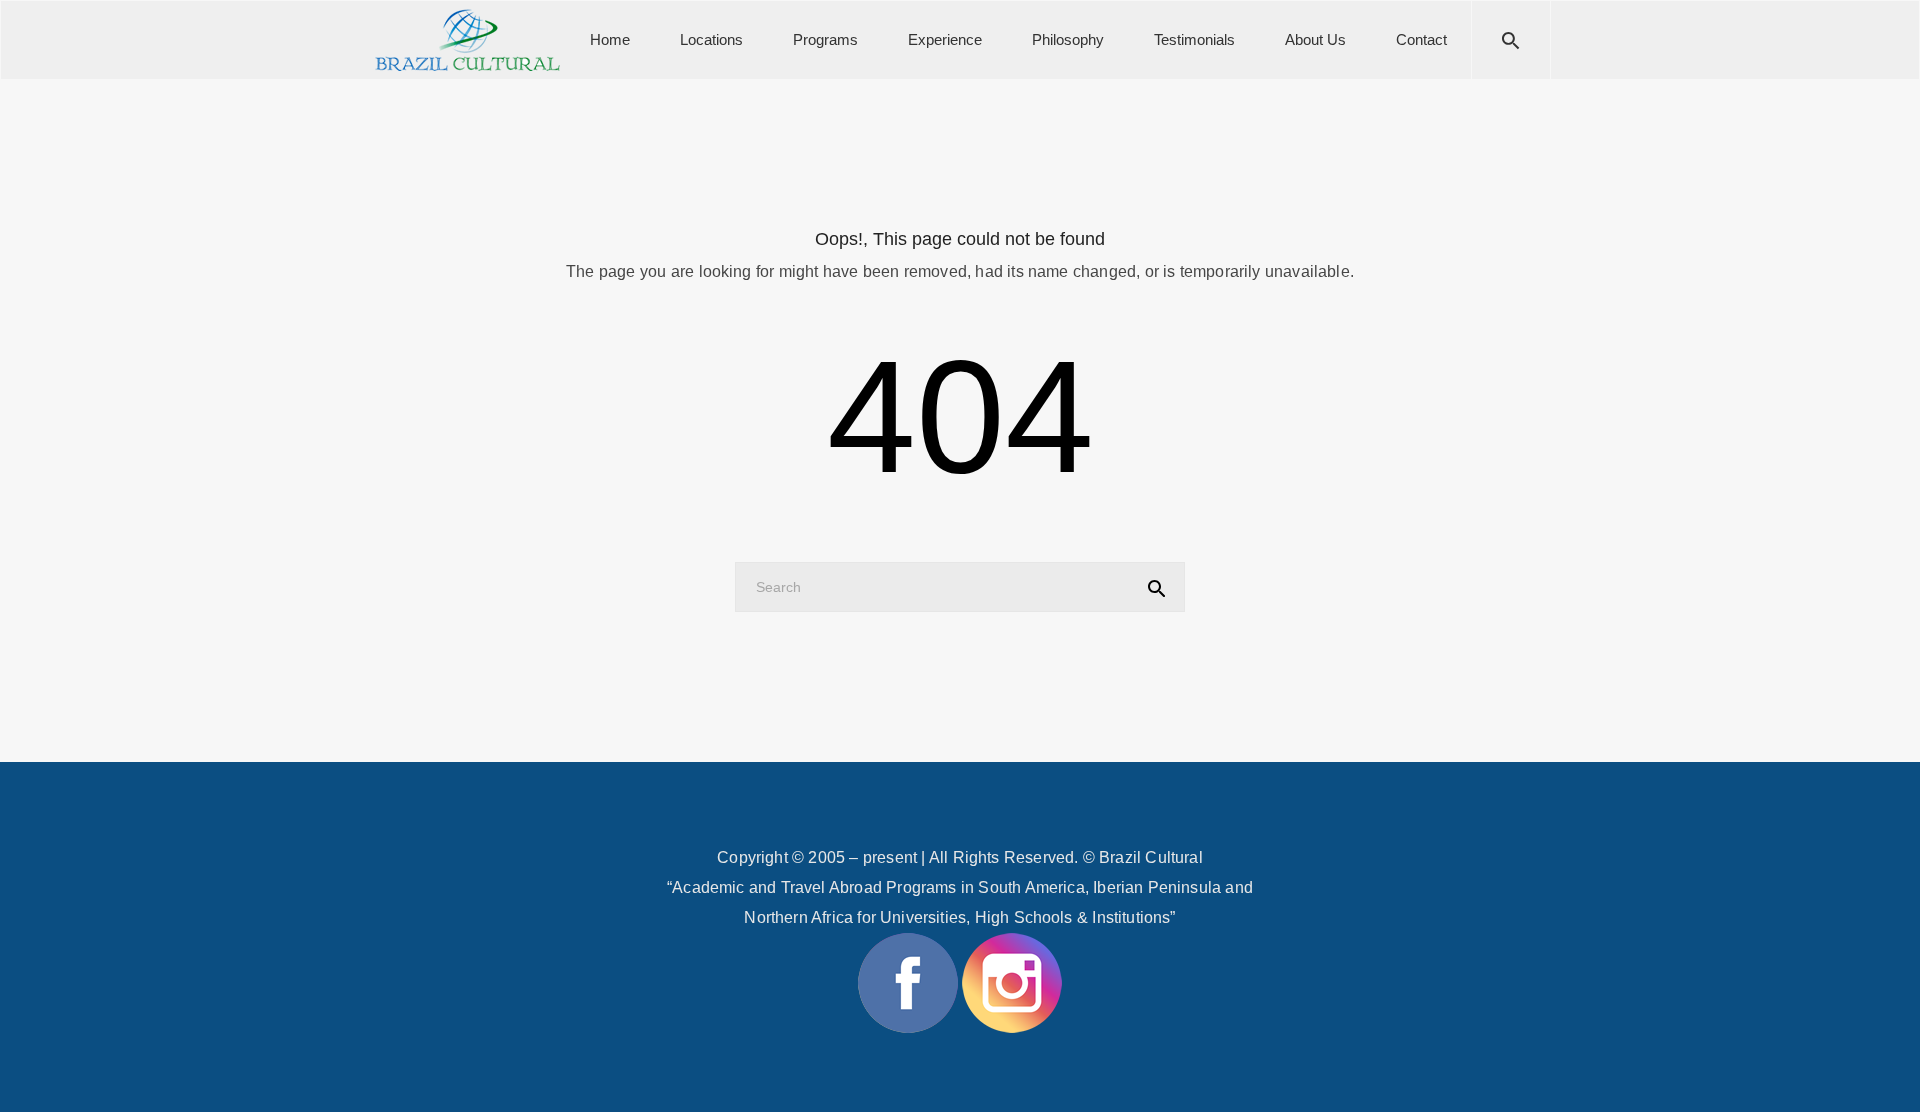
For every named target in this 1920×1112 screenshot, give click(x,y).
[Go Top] (1883, 1067)
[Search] (1511, 40)
